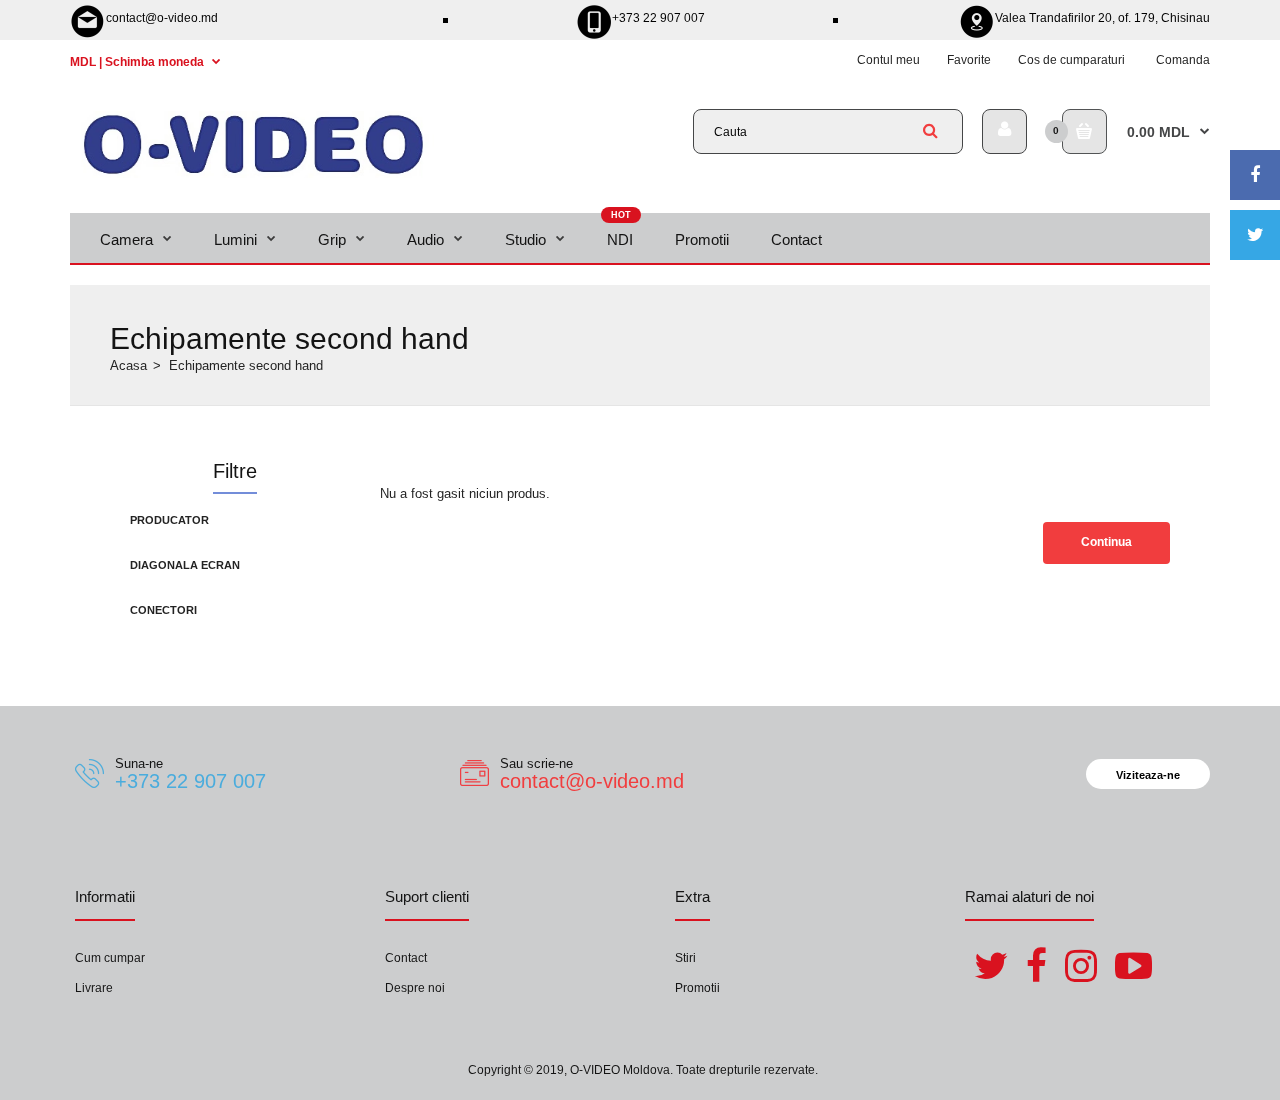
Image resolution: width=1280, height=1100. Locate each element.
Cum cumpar (110, 958)
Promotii (697, 988)
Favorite (969, 60)
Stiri (685, 958)
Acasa (128, 365)
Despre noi (415, 988)
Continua (1106, 542)
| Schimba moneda (138, 62)
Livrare (94, 988)
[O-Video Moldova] (253, 173)
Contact (406, 958)
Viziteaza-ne (1148, 775)
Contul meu (888, 60)
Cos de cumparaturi (1071, 60)
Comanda (1183, 60)
